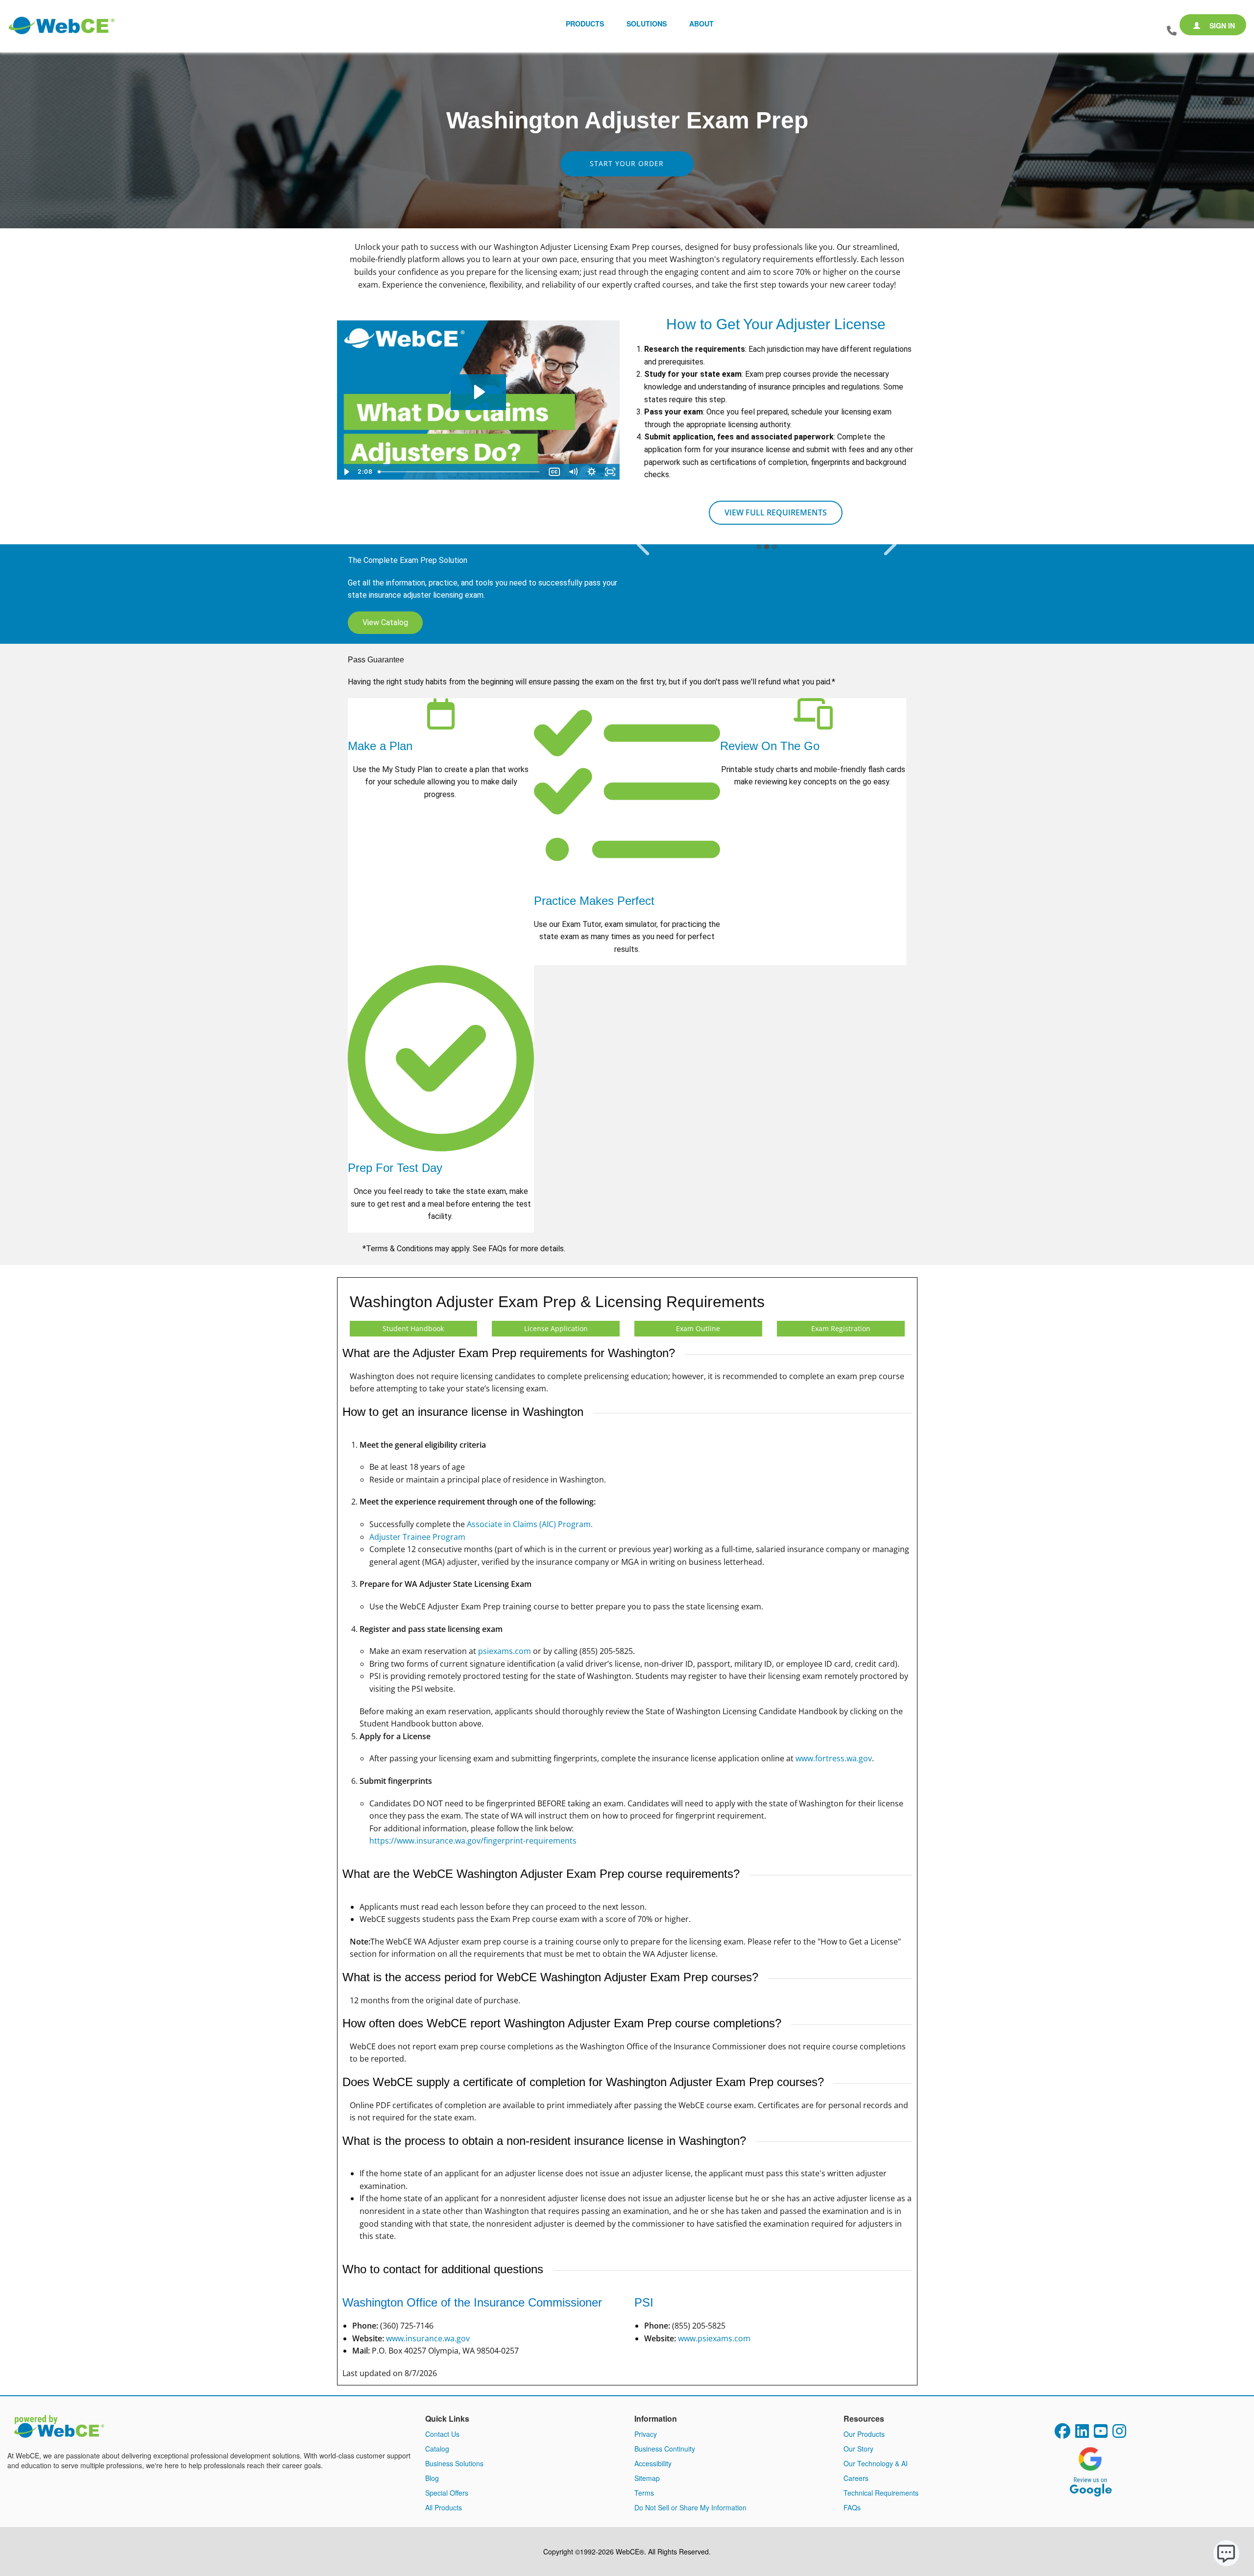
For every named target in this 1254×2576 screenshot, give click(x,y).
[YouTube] (1101, 2434)
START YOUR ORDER (627, 163)
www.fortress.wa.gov (834, 1758)
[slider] (460, 472)
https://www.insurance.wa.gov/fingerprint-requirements (473, 1841)
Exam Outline (698, 1328)
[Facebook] (1062, 2434)
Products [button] (585, 24)
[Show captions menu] (555, 472)
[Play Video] (346, 472)
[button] (643, 545)
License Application (556, 1328)
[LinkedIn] (1082, 2434)
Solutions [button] (647, 24)
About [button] (701, 24)
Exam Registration (841, 1328)
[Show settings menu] (592, 472)
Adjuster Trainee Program (417, 1537)
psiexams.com (505, 1651)
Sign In (1221, 25)
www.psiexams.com (714, 2338)
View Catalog (385, 622)
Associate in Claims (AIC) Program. (530, 1524)
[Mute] (573, 472)
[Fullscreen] (610, 472)
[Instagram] (1119, 2434)
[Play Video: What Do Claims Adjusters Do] (478, 392)
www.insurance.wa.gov (428, 2338)
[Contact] (1172, 31)
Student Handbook (413, 1328)
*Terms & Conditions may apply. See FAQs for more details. (465, 1249)
